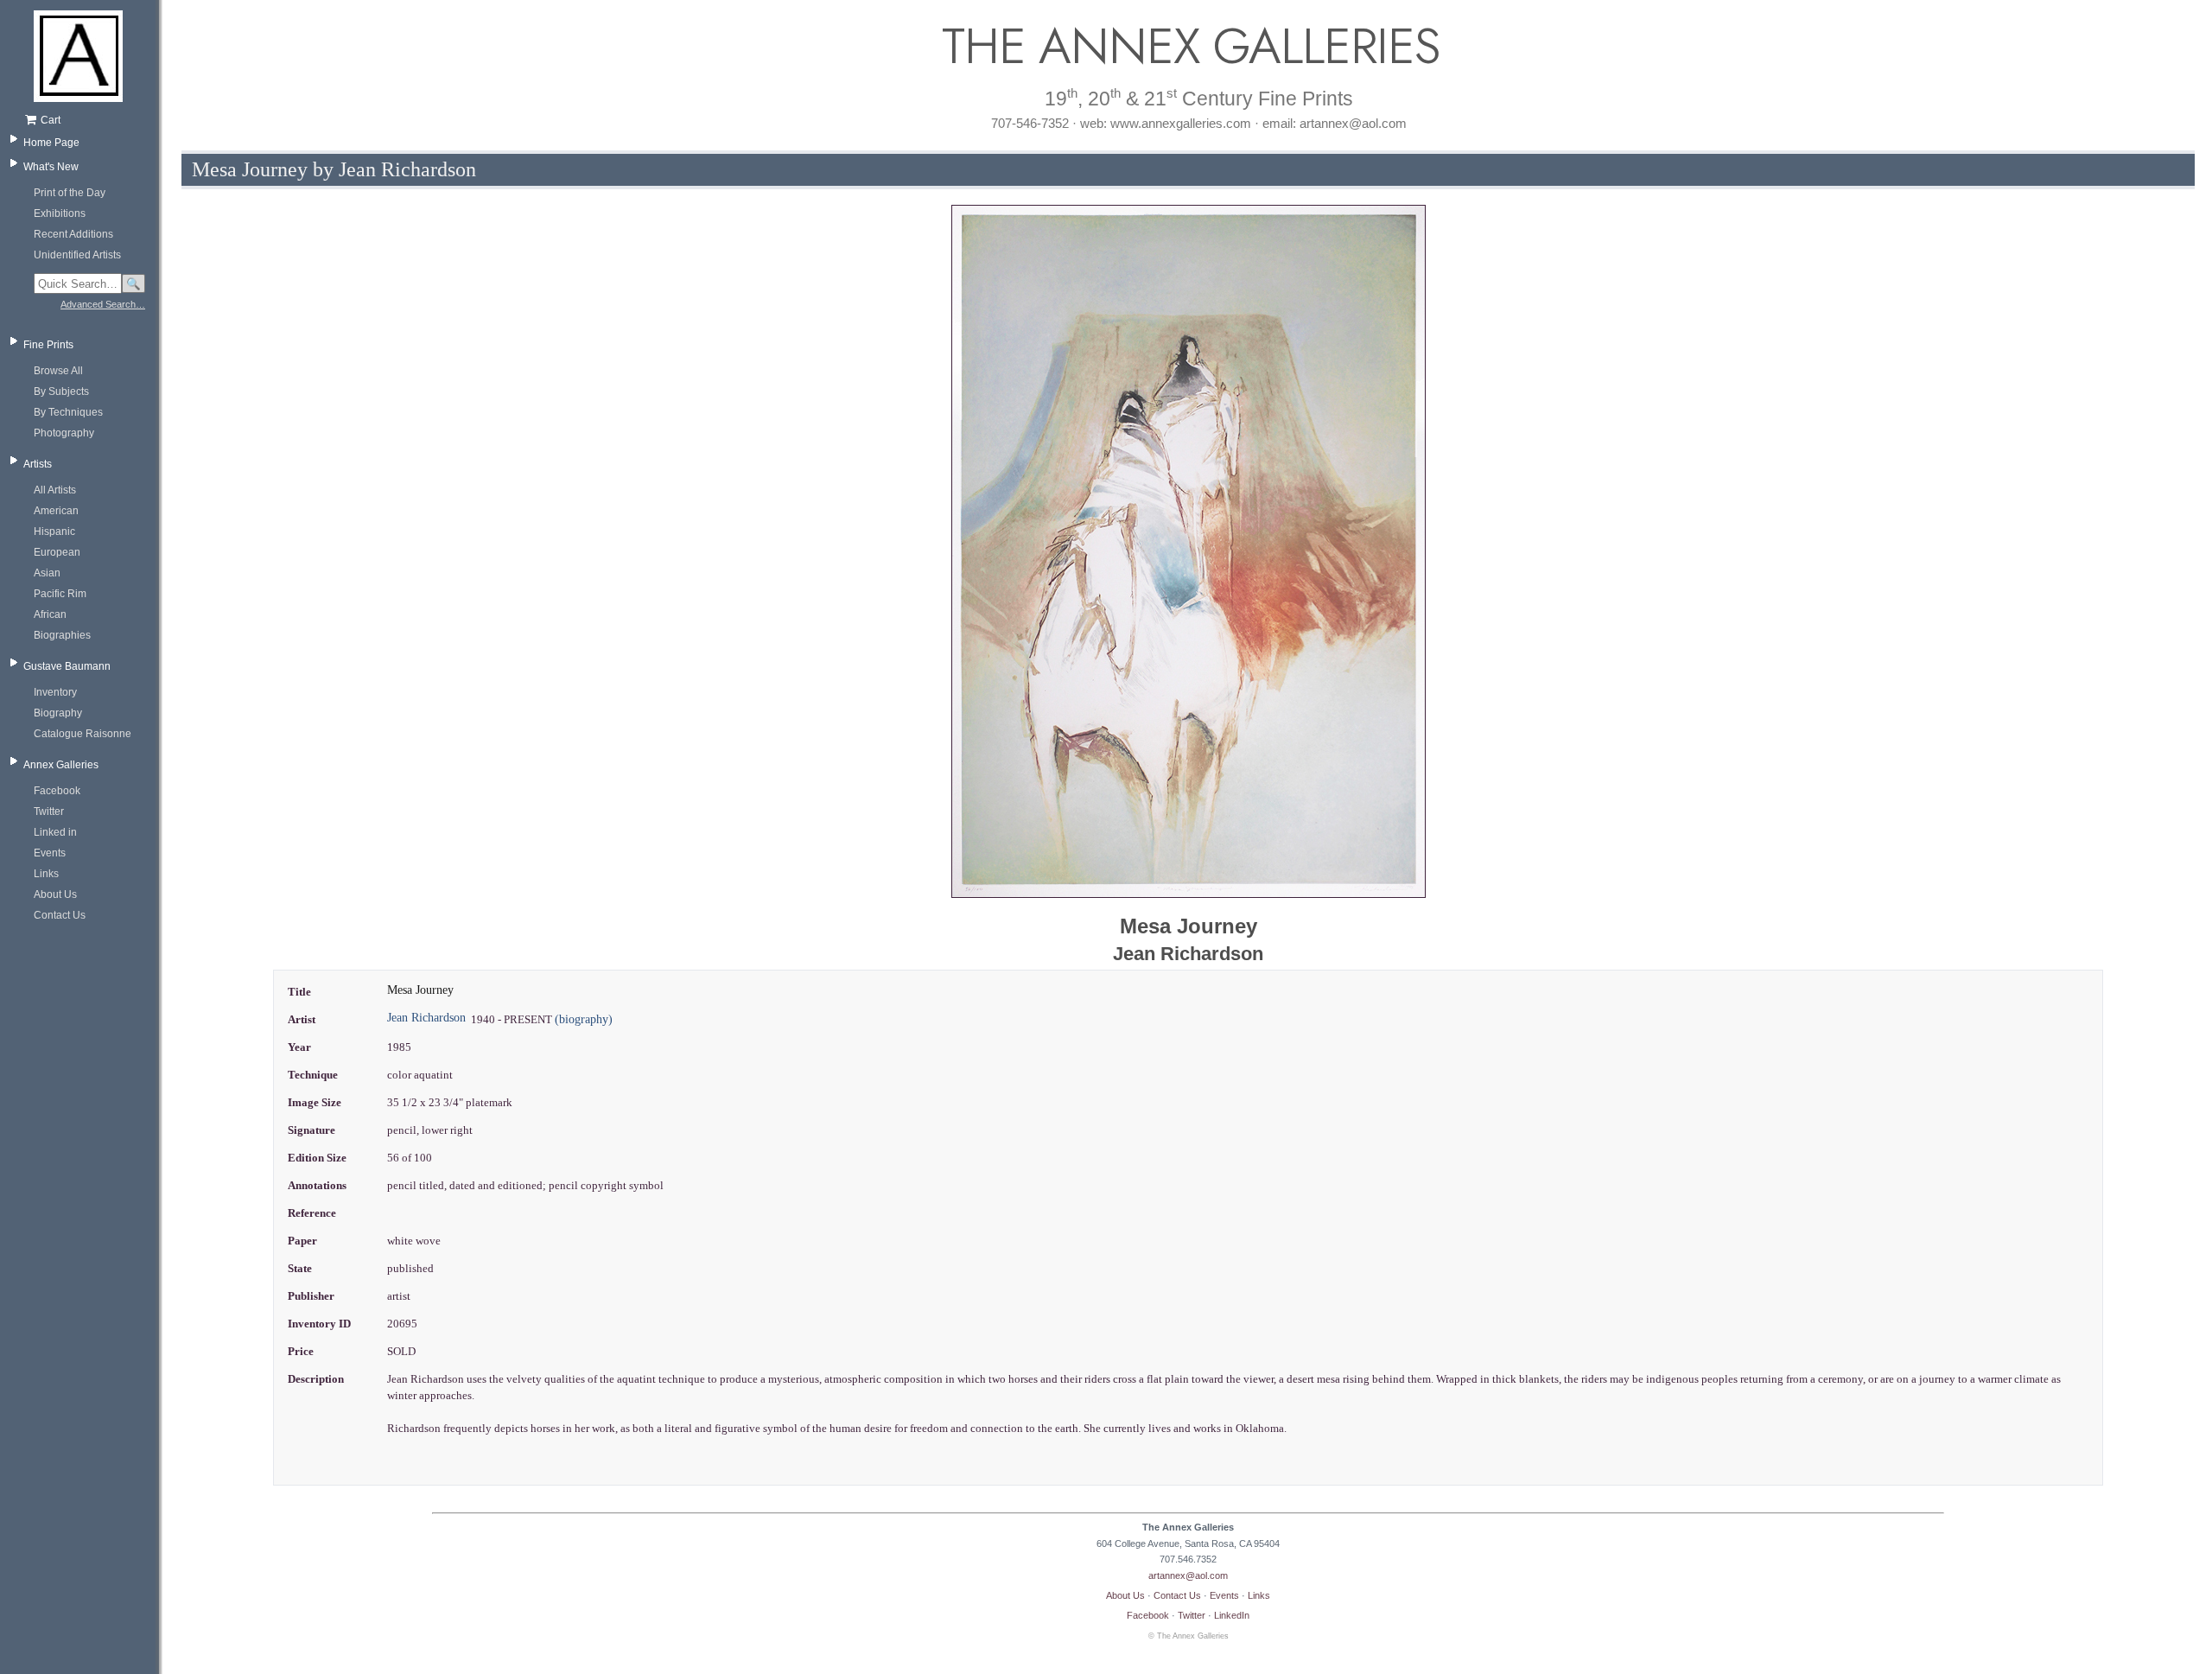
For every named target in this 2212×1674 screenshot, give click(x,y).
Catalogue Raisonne (83, 734)
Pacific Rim (60, 594)
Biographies (62, 635)
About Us (55, 894)
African (50, 614)
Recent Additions (73, 234)
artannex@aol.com (1188, 1575)
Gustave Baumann (67, 666)
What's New (51, 167)
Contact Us (60, 915)
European (57, 552)
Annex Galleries (61, 765)
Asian (47, 573)
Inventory (55, 692)
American (56, 511)
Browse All (58, 371)
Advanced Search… (103, 304)
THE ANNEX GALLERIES (1188, 46)
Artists (38, 464)
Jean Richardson (426, 1018)
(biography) (584, 1019)
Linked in (55, 832)
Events (50, 853)
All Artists (55, 490)
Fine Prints (48, 345)
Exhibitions (60, 213)
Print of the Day (70, 193)
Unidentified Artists (77, 255)
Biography (58, 713)
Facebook (57, 791)
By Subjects (61, 391)
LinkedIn (1232, 1615)
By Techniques (68, 412)
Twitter (49, 812)
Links (46, 874)
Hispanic (54, 531)
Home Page (51, 143)
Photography (64, 433)
